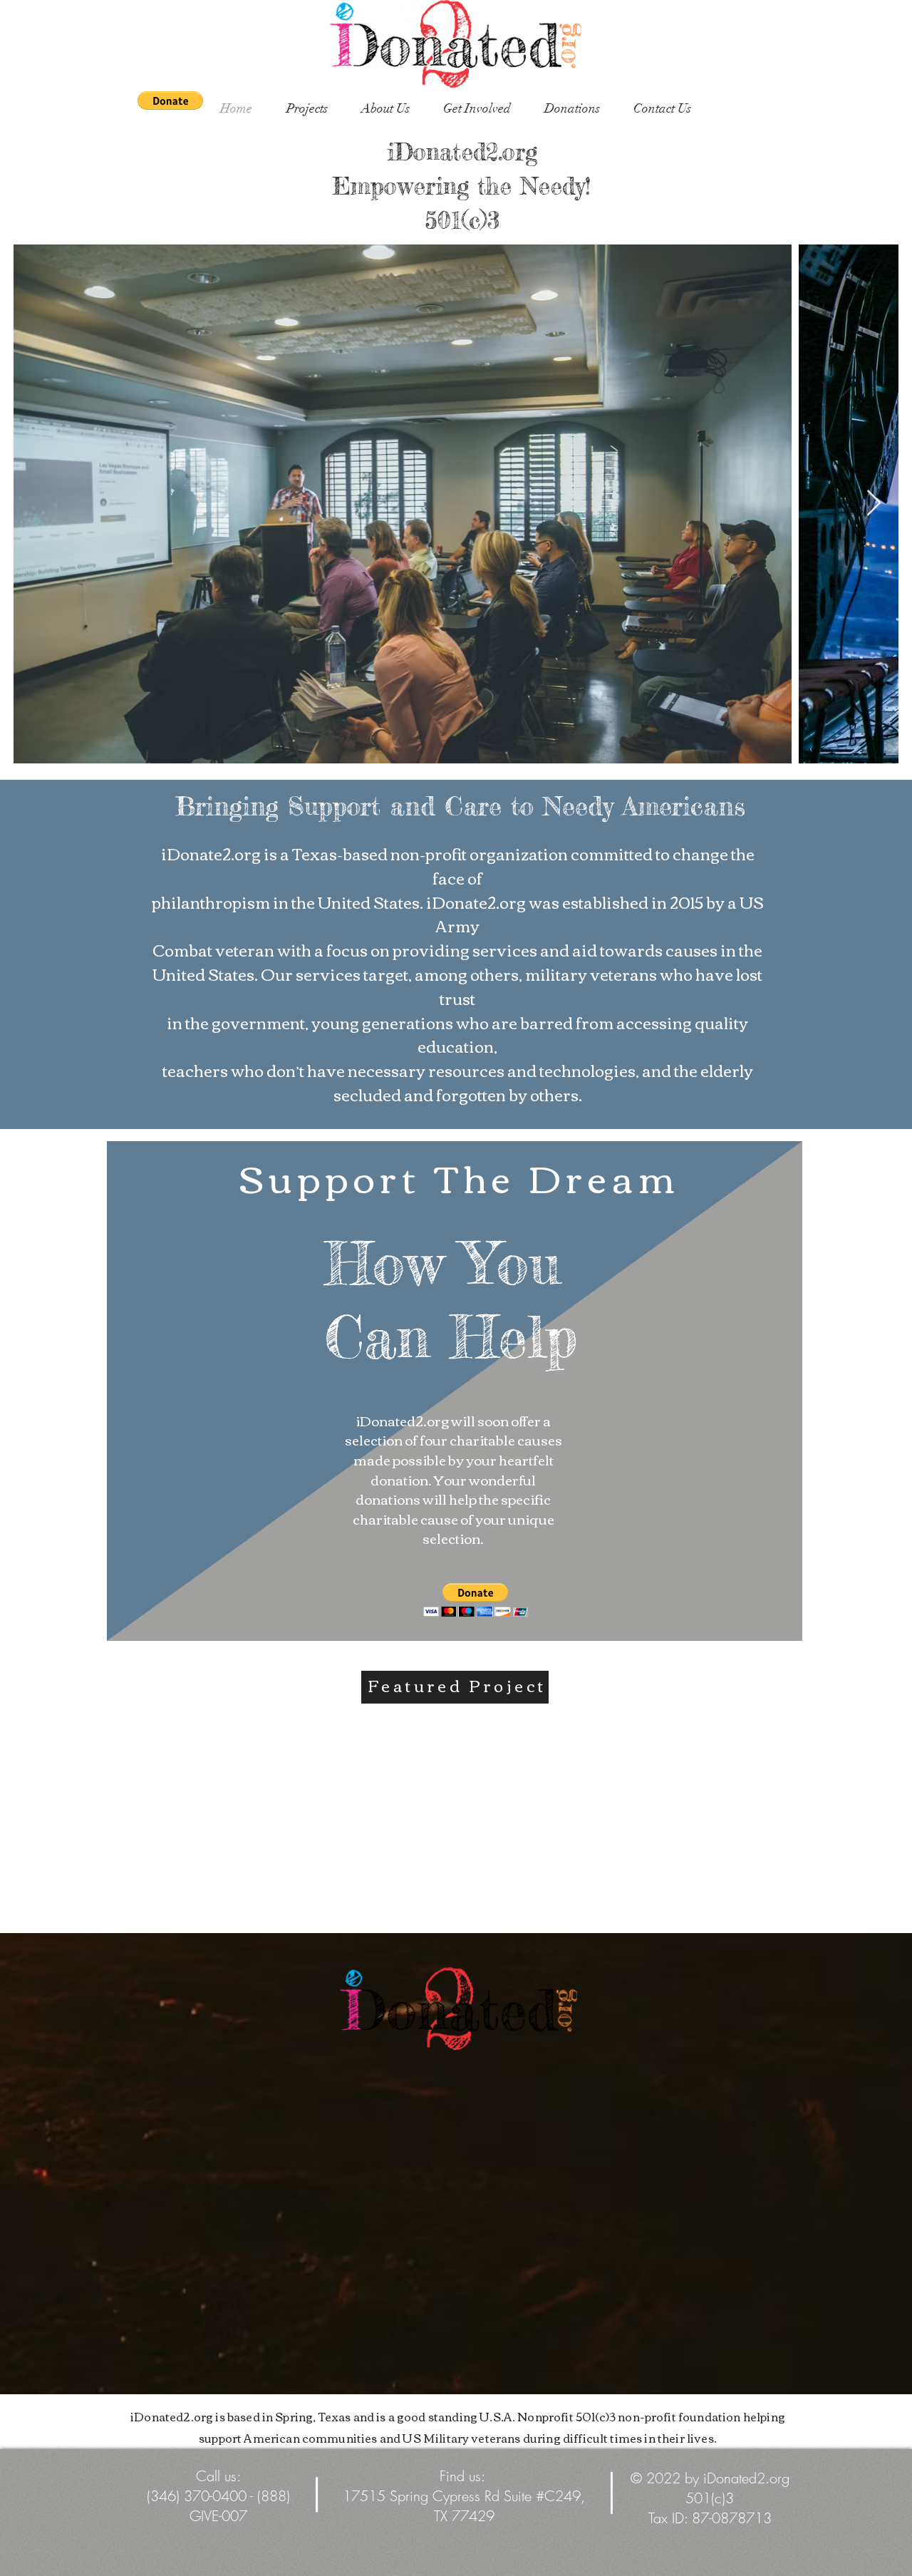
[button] (170, 101)
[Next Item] (874, 504)
